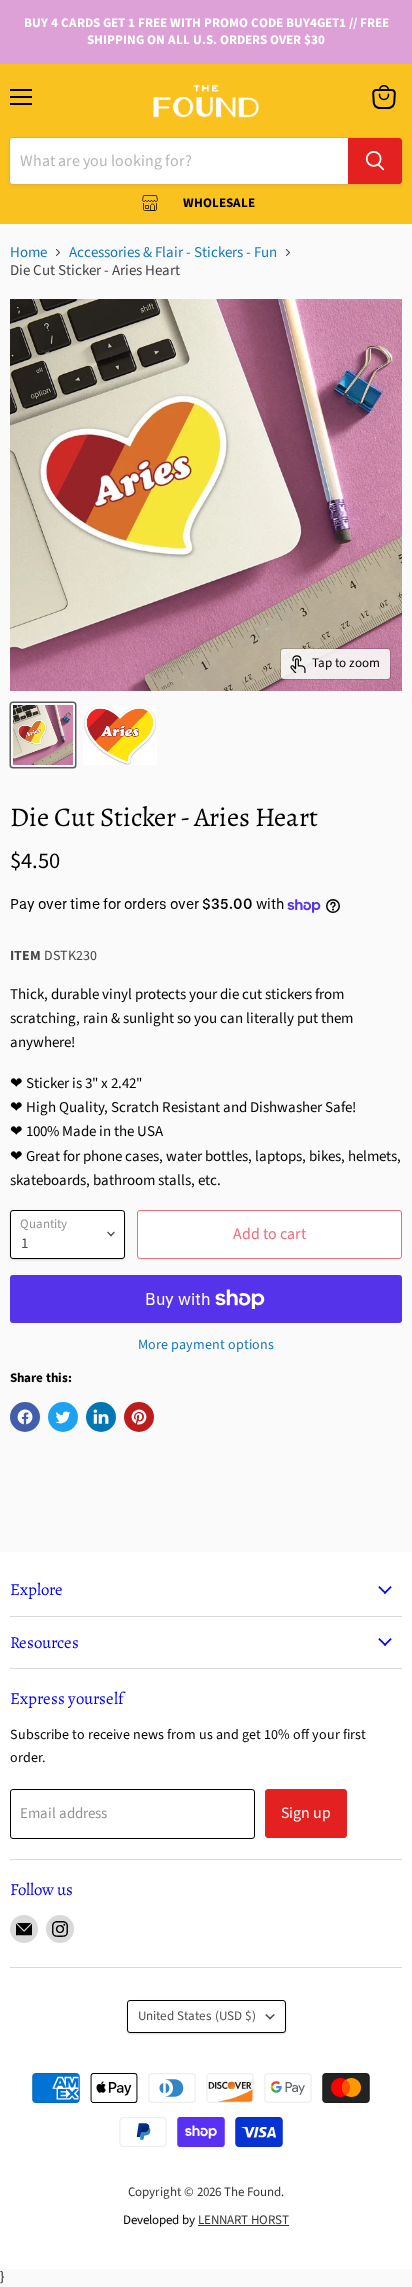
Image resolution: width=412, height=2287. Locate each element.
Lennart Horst (243, 2220)
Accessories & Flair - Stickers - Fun (173, 252)
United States (197, 2016)
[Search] (375, 161)
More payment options (206, 1345)
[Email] (24, 1929)
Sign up (306, 1813)
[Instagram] (60, 1929)
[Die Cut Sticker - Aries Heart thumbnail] (43, 735)
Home (28, 252)
